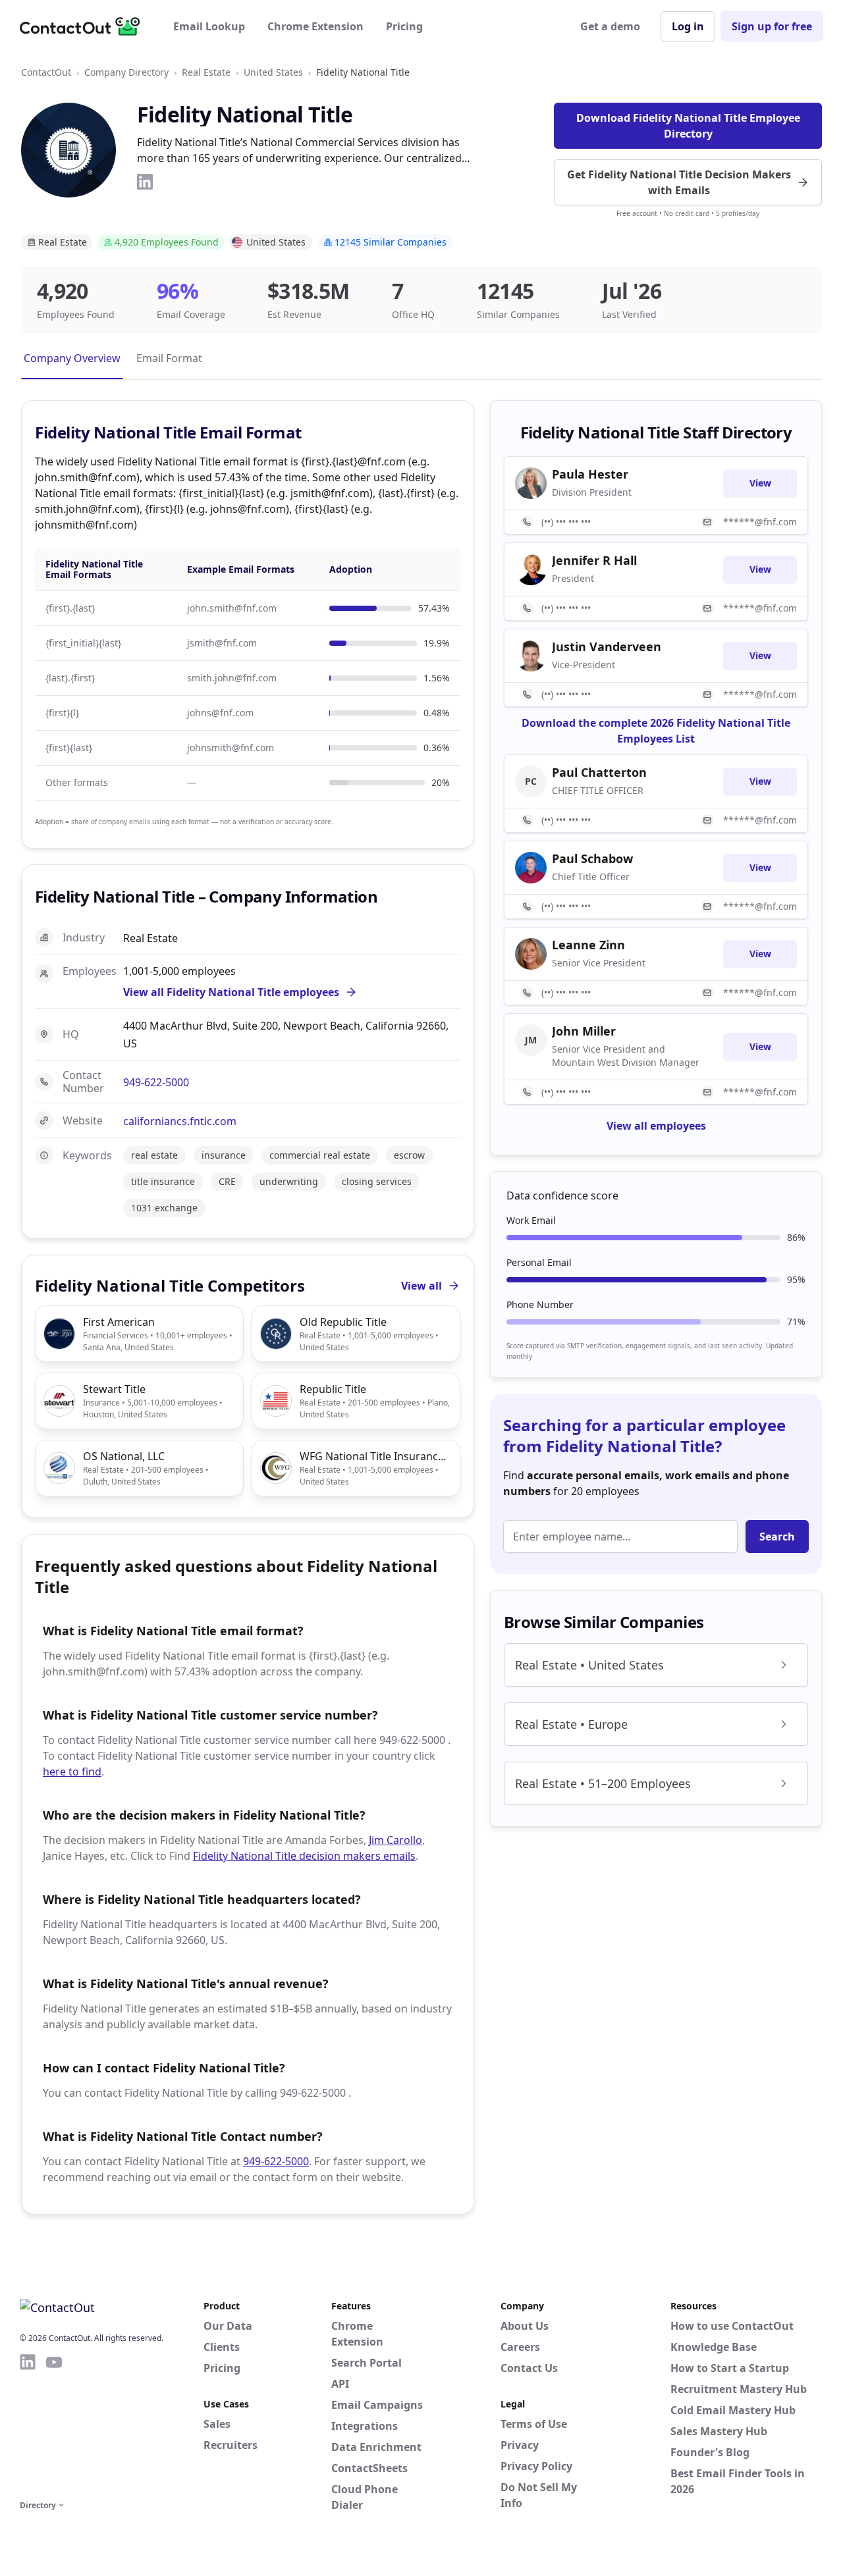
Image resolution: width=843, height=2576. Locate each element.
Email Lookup (209, 26)
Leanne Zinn (588, 945)
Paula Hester (590, 474)
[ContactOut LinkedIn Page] (28, 2425)
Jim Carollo (395, 1840)
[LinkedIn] (145, 182)
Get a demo (610, 26)
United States (273, 72)
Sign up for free (772, 26)
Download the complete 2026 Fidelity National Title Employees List (656, 731)
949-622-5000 (156, 1082)
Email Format (169, 358)
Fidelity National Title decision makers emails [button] (304, 1856)
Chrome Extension (315, 26)
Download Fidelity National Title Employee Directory (688, 126)
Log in (688, 26)
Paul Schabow (592, 858)
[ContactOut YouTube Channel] (54, 2425)
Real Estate (206, 72)
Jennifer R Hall (594, 560)
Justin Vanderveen (607, 646)
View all (421, 1286)
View (760, 483)
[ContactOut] (84, 26)
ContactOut (46, 72)
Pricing (404, 26)
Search (777, 1537)
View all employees (656, 1126)
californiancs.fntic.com (180, 1121)
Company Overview (72, 358)
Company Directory (126, 72)
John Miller (584, 1031)
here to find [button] (72, 1772)
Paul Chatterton (599, 772)
